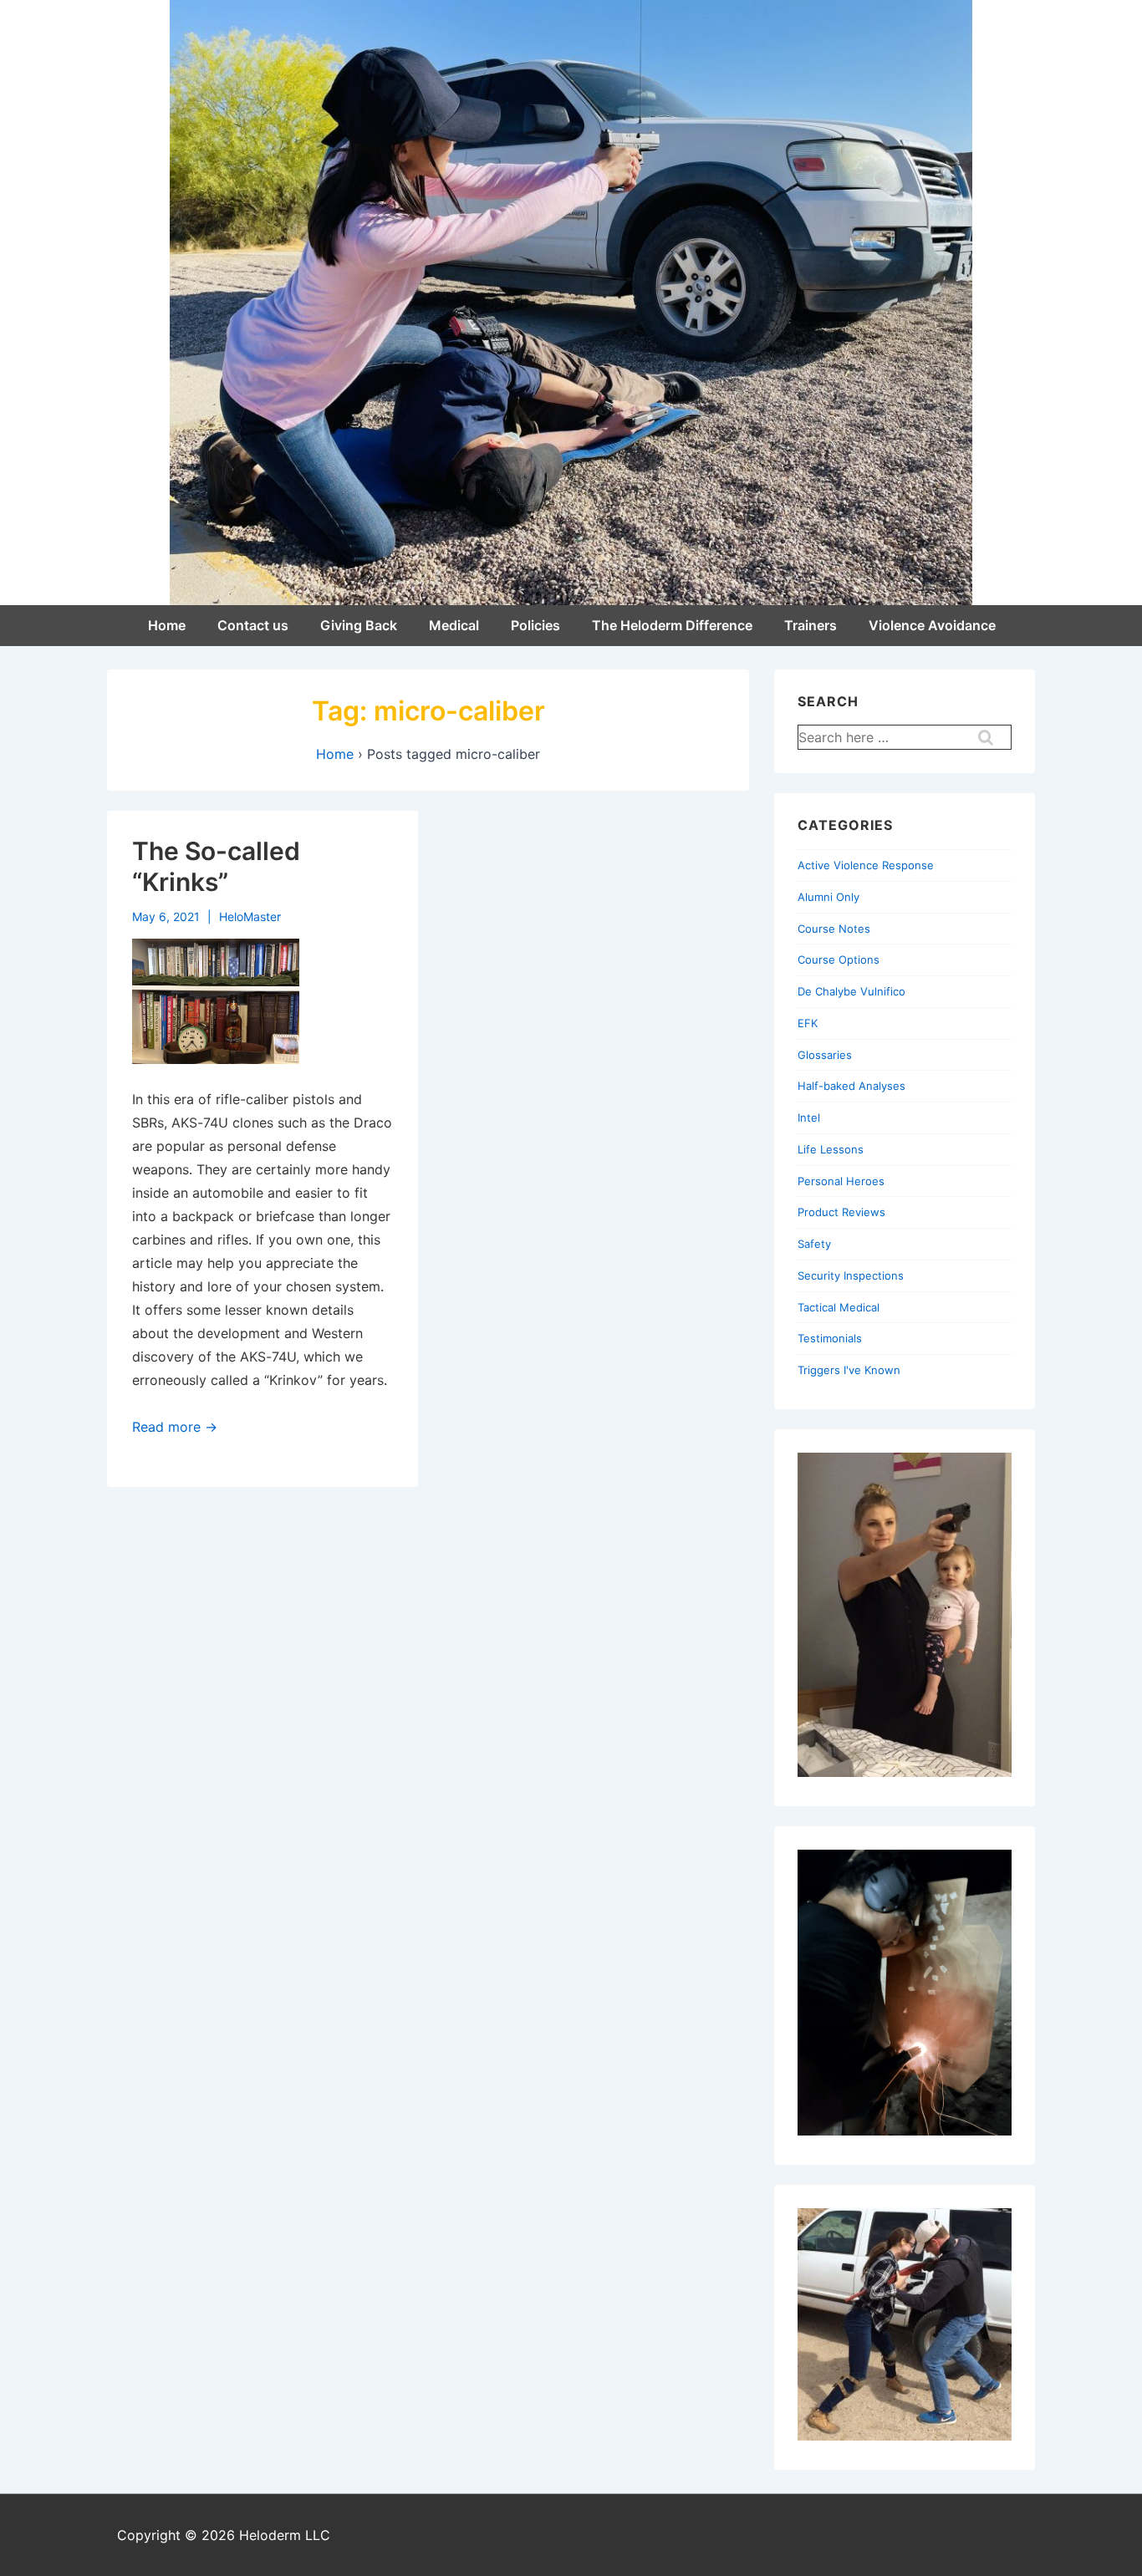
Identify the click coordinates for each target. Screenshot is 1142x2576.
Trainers (811, 625)
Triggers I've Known (849, 1370)
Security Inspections (851, 1275)
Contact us (253, 625)
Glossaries (825, 1055)
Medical (454, 625)
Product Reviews (841, 1212)
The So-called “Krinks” (216, 867)
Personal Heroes (841, 1181)
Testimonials (830, 1338)
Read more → (175, 1427)
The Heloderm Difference (672, 625)
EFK (808, 1023)
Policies (535, 625)
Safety (814, 1244)
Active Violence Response (866, 865)
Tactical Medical (839, 1307)
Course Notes (834, 929)
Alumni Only (828, 897)
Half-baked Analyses (851, 1086)
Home (167, 625)
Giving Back (359, 625)
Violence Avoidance (932, 625)
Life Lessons (831, 1149)
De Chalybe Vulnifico (851, 991)
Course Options (839, 960)
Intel (809, 1117)
